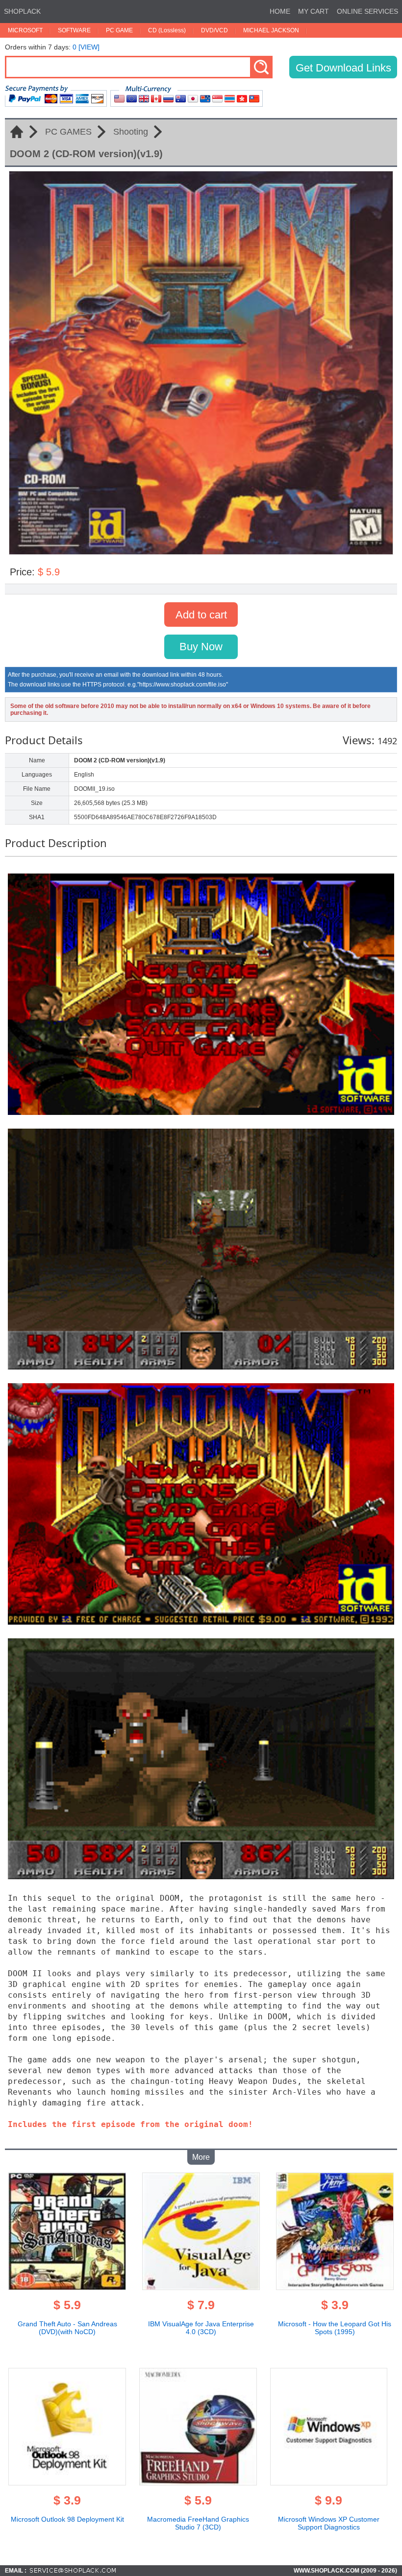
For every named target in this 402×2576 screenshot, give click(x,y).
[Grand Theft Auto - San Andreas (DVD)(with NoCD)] (67, 2287)
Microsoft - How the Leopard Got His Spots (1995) (335, 2328)
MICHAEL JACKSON (271, 30)
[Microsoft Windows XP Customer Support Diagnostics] (329, 2482)
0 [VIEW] (86, 47)
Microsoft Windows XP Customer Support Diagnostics (329, 2523)
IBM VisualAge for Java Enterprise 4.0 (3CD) (201, 2328)
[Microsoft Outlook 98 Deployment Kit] (67, 2482)
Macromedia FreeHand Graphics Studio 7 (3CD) (198, 2523)
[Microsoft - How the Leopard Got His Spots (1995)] (335, 2287)
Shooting (131, 132)
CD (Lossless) (167, 30)
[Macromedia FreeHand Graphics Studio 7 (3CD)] (198, 2482)
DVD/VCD (214, 30)
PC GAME (119, 30)
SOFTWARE (74, 30)
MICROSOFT (25, 30)
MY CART (314, 11)
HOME (280, 11)
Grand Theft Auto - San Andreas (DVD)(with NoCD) (67, 2328)
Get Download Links (343, 68)
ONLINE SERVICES (367, 11)
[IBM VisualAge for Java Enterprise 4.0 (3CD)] (201, 2287)
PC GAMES (68, 132)
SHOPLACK (22, 11)
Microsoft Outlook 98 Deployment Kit (67, 2519)
